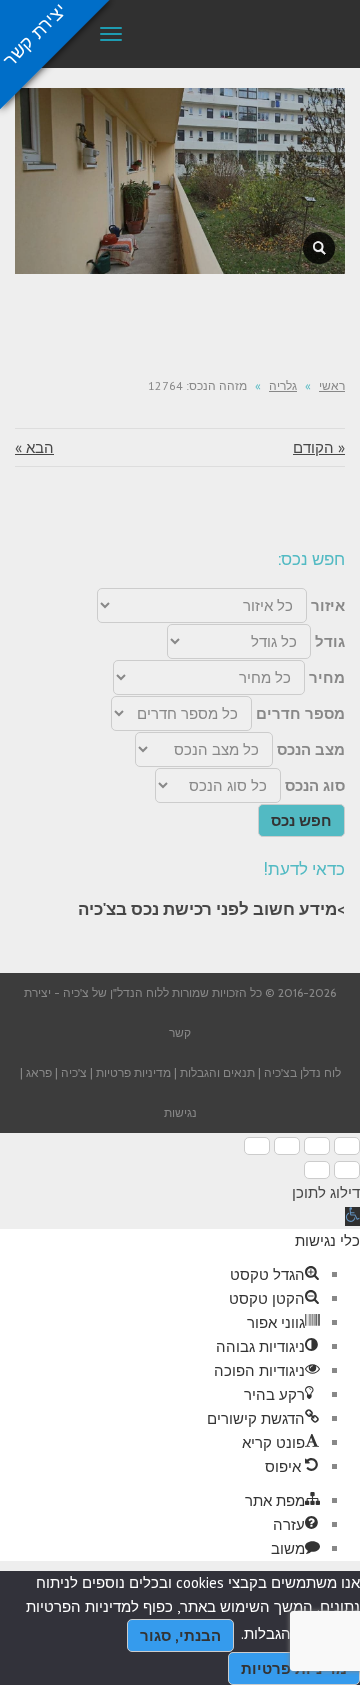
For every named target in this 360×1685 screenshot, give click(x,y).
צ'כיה (74, 1072)
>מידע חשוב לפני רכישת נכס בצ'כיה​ (211, 909)
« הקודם (319, 447)
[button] (352, 1216)
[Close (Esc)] (347, 1146)
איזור (328, 605)
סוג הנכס (315, 785)
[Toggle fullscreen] (287, 1146)
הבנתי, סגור (180, 1635)
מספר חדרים (300, 713)
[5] (319, 248)
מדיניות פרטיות (133, 1072)
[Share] (317, 1146)
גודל (330, 641)
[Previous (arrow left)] (347, 1170)
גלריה (283, 385)
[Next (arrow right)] (317, 1170)
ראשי (332, 385)
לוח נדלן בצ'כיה (302, 1072)
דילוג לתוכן (326, 1192)
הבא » (34, 447)
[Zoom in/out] (257, 1146)
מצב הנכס (311, 749)
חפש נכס (301, 820)
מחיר (327, 677)
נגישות (180, 1112)
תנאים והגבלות (217, 1072)
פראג (39, 1072)
